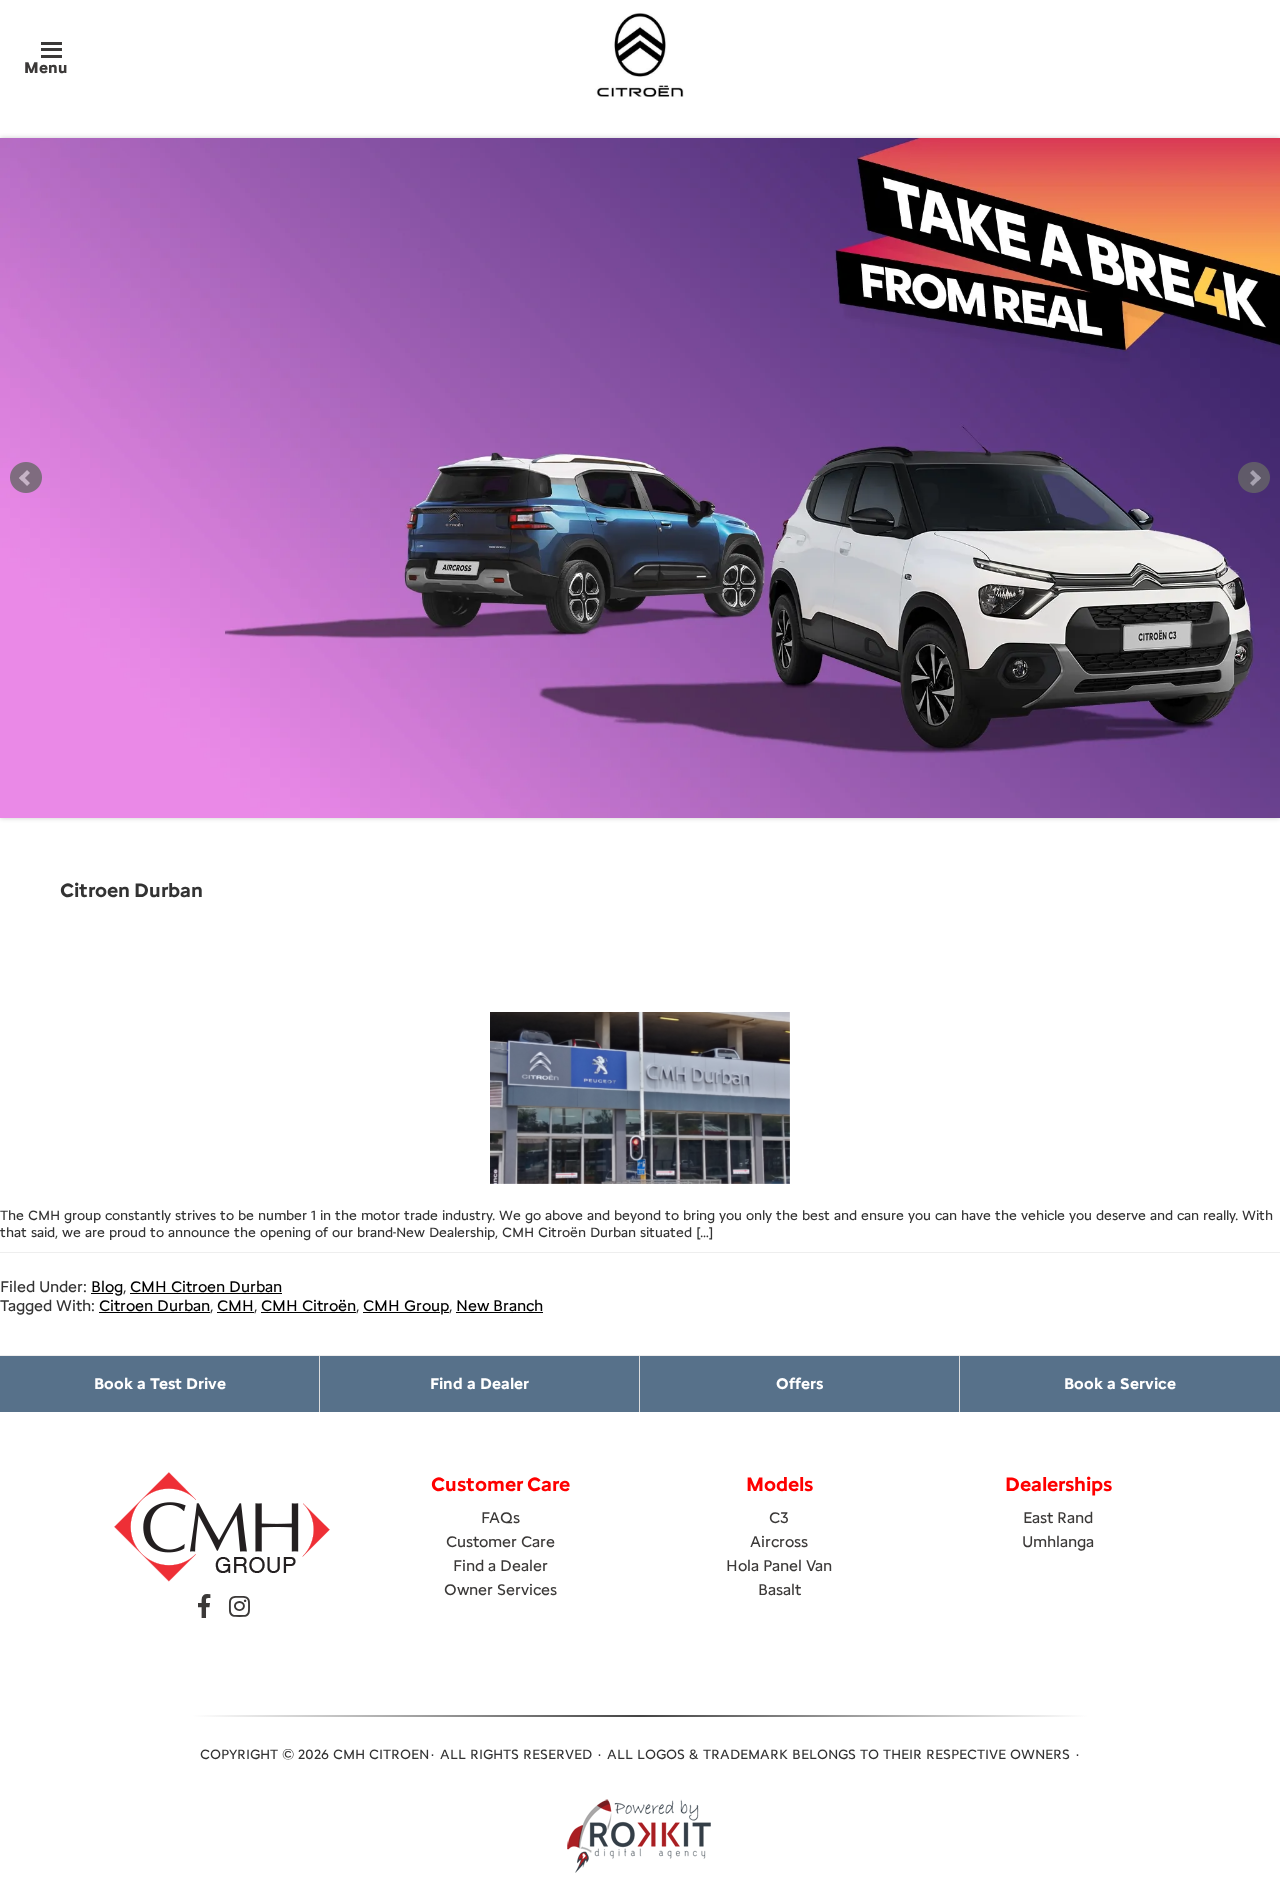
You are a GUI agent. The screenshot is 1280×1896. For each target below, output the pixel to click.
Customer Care (500, 1541)
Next (1254, 478)
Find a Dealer (479, 1383)
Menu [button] (45, 67)
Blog (107, 1286)
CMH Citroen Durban (206, 1286)
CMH (235, 1305)
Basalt (779, 1589)
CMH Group (406, 1305)
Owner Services (500, 1589)
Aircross (779, 1541)
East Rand (1058, 1517)
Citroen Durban (154, 1305)
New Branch (499, 1305)
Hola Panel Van (779, 1565)
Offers (799, 1383)
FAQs (500, 1517)
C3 (779, 1517)
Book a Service (1120, 1383)
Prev (26, 478)
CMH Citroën (308, 1305)
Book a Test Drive (160, 1383)
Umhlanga (1058, 1541)
